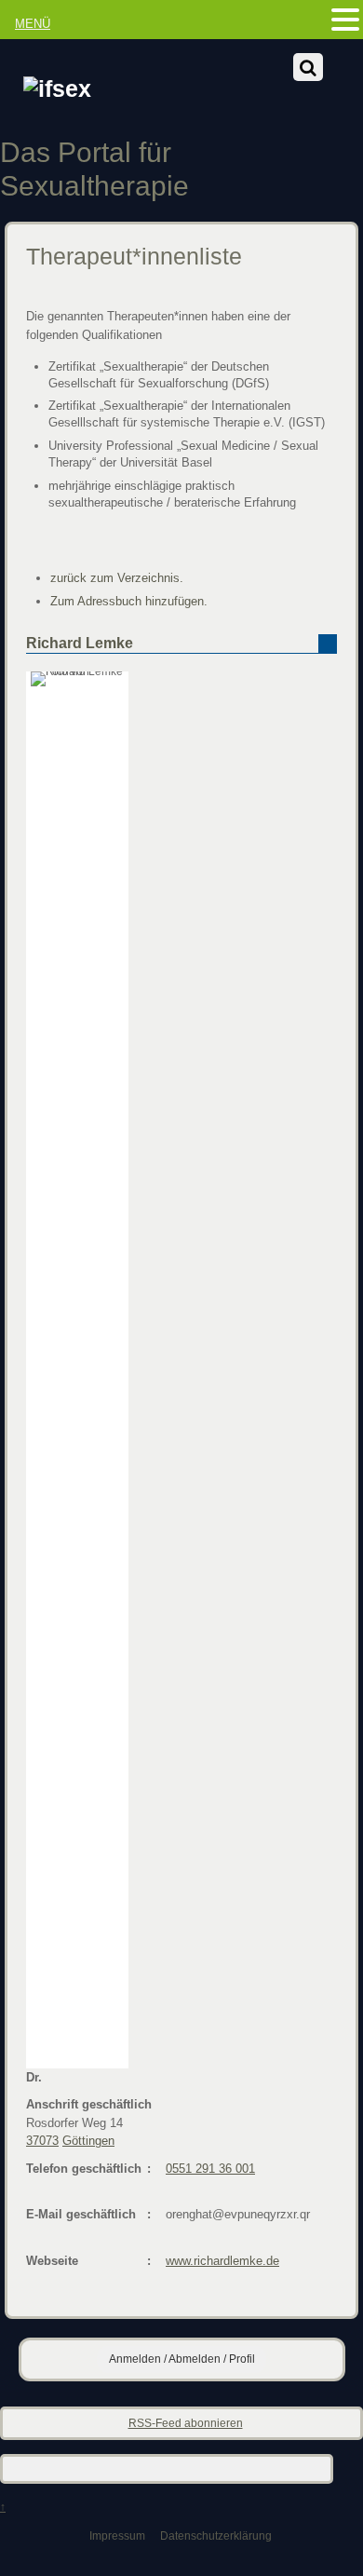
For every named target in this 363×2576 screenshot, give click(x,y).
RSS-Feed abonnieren (186, 2423)
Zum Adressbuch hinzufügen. (129, 601)
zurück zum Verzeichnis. (117, 578)
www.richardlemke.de (222, 2261)
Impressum (117, 2535)
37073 (42, 2141)
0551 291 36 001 (210, 2169)
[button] (345, 20)
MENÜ (33, 24)
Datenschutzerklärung (216, 2535)
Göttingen (88, 2141)
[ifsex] (57, 89)
